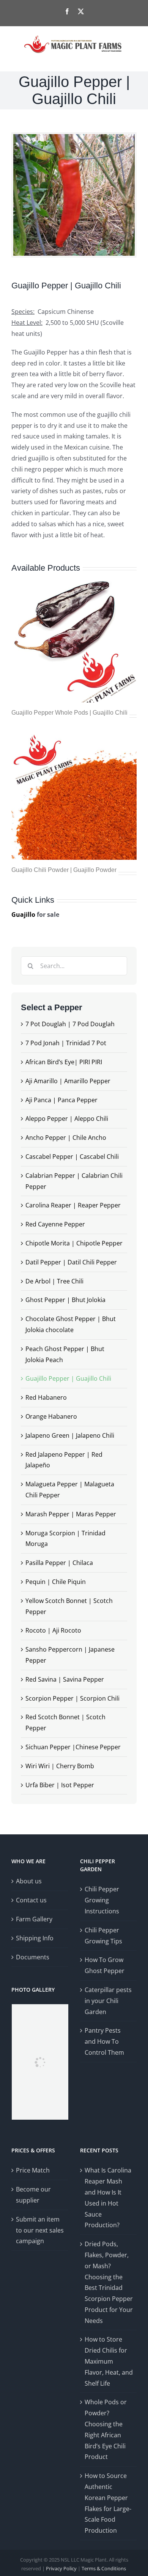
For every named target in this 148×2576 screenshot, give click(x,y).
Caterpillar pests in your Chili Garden (108, 2001)
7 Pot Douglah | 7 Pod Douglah (70, 1024)
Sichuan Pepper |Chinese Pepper (73, 1747)
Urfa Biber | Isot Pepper (60, 1785)
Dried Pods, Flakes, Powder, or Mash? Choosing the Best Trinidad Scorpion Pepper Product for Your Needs (109, 2282)
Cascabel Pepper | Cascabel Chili (72, 1157)
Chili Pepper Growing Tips (103, 1936)
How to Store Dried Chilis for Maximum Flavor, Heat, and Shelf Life (109, 2361)
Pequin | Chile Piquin (56, 1582)
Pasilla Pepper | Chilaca (59, 1563)
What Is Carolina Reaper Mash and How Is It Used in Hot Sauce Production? (108, 2198)
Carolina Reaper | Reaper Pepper (73, 1205)
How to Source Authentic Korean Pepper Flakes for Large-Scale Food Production (108, 2503)
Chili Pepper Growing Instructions (102, 1900)
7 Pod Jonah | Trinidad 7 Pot (66, 1043)
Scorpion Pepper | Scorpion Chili (72, 1698)
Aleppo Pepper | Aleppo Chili (67, 1119)
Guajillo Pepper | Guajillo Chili (68, 1378)
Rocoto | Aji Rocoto (53, 1630)
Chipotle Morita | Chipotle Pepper (74, 1243)
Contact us (31, 1900)
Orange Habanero (51, 1416)
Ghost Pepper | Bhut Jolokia (65, 1300)
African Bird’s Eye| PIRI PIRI (64, 1062)
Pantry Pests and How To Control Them (104, 2041)
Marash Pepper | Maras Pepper (71, 1514)
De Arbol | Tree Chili (54, 1281)
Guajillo (23, 915)
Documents (33, 1957)
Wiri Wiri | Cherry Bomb (60, 1766)
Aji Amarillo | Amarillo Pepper (68, 1081)
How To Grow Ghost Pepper (105, 1965)
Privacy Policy (61, 2568)
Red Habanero (46, 1397)
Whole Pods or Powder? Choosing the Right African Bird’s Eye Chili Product (106, 2429)
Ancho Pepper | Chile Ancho (66, 1138)
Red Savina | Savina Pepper (65, 1679)
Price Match (33, 2170)
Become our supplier (33, 2195)
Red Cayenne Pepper (55, 1224)
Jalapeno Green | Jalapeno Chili (70, 1435)
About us (29, 1881)
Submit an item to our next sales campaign (40, 2230)
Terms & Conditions (104, 2568)
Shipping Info (35, 1938)
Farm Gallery (34, 1919)
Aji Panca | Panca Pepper (61, 1100)
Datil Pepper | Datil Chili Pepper (71, 1262)
